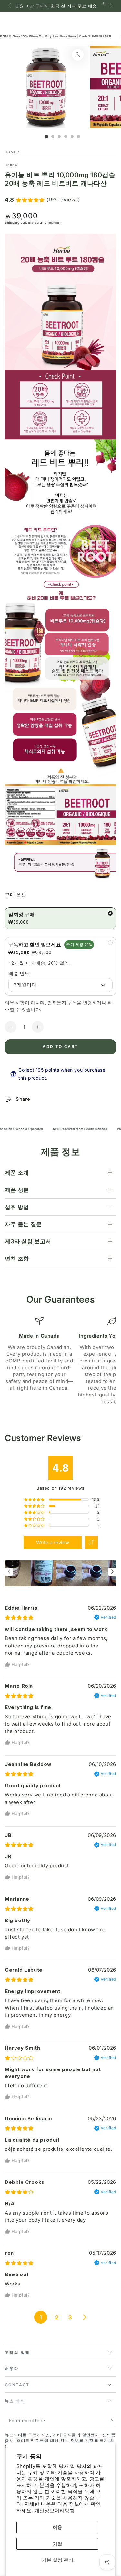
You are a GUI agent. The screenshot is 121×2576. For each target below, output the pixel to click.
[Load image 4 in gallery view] (66, 137)
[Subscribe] (112, 2421)
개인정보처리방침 (55, 2510)
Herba (11, 165)
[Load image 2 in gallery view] (53, 137)
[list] (60, 1361)
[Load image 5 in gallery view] (72, 137)
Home (10, 152)
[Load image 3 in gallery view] (59, 137)
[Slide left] (10, 6)
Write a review (53, 1542)
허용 (57, 2527)
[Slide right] (111, 6)
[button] (91, 1543)
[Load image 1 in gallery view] (46, 137)
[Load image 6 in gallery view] (79, 137)
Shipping (12, 222)
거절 (57, 2544)
